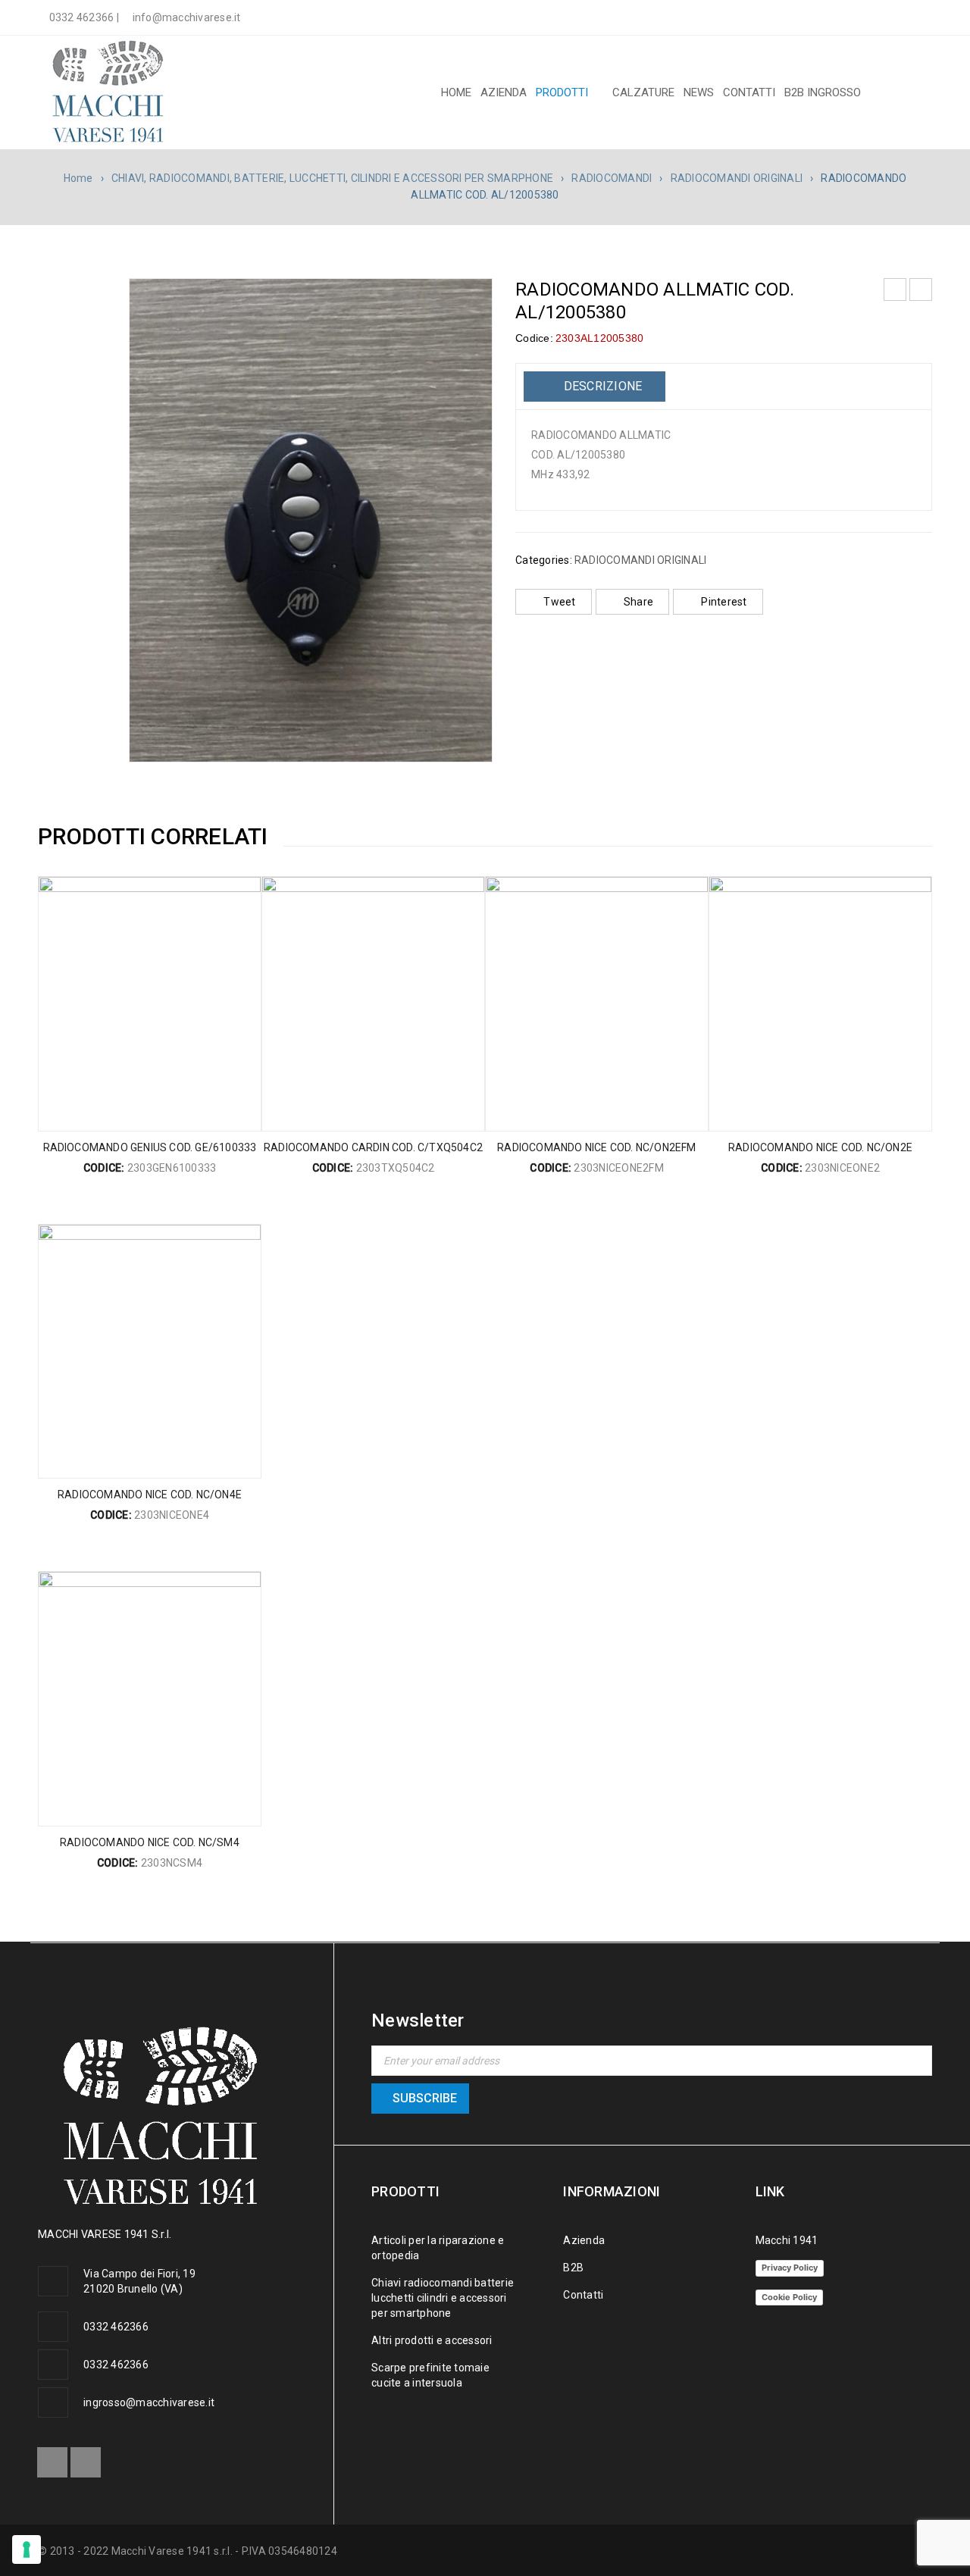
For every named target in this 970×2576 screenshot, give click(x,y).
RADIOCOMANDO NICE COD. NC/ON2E (820, 1147)
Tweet (559, 602)
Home (78, 178)
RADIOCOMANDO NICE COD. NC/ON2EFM (596, 1147)
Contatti (583, 2295)
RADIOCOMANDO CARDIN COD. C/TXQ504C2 (373, 1147)
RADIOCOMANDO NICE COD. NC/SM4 (150, 1842)
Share (638, 602)
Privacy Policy (790, 2268)
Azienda (584, 2240)
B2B (573, 2268)
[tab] (595, 387)
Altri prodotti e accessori (432, 2340)
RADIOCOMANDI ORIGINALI (737, 178)
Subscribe (425, 2098)
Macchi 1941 (787, 2240)
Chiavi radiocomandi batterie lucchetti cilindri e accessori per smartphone (443, 2298)
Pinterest (724, 602)
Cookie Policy (789, 2297)
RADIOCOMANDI (612, 178)
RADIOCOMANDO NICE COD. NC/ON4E (150, 1495)
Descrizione (601, 386)
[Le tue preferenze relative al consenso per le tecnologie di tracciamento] (27, 2549)
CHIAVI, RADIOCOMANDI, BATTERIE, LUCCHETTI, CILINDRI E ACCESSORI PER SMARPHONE (332, 178)
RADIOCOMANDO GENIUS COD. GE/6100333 (150, 1147)
